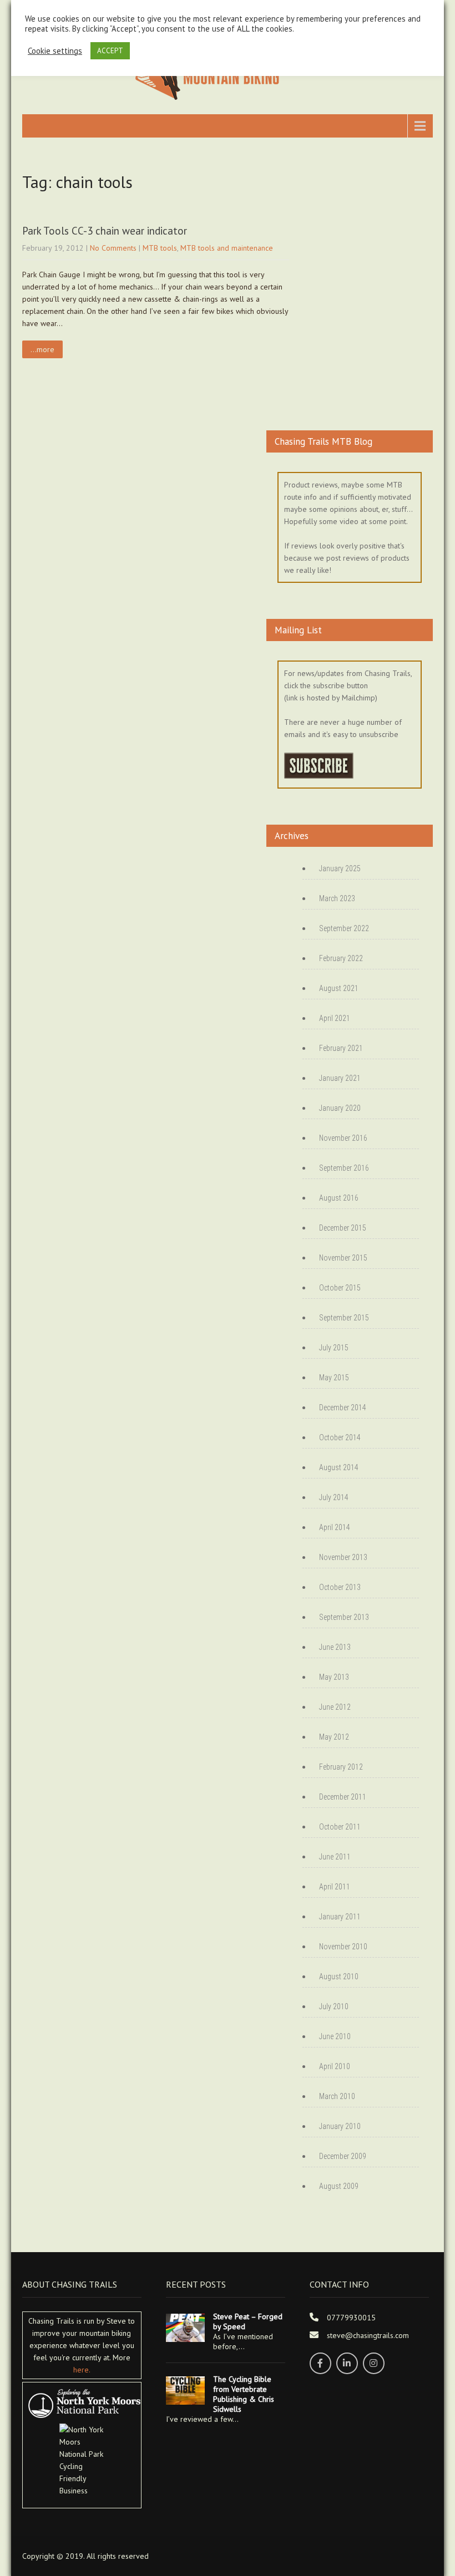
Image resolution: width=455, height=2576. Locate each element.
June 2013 (335, 1647)
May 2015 (334, 1378)
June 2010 (335, 2036)
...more (42, 349)
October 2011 (340, 1827)
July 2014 (334, 1497)
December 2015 (343, 1228)
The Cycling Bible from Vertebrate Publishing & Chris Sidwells (244, 2394)
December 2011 (343, 1797)
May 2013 (334, 1677)
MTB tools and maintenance (227, 248)
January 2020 (340, 1108)
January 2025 (340, 868)
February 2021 (341, 1048)
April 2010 (335, 2066)
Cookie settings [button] (55, 51)
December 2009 (343, 2156)
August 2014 (339, 1467)
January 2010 (340, 2126)
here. (82, 2370)
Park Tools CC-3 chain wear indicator (105, 231)
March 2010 (337, 2096)
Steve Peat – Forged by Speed (248, 2321)
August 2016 (339, 1198)
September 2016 (344, 1168)
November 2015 (343, 1258)
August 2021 (339, 988)
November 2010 (343, 1947)
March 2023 (337, 898)
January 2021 (340, 1078)
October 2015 (340, 1288)
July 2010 (334, 2006)
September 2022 (344, 928)
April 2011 (335, 1887)
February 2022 (341, 958)
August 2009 (339, 2186)
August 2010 (339, 1977)
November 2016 (343, 1138)
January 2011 (340, 1917)
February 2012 (341, 1767)
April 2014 (335, 1527)
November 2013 (343, 1557)
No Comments (113, 248)
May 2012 (334, 1737)
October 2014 (340, 1437)
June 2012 (335, 1707)
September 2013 (344, 1617)
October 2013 (340, 1587)
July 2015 (334, 1348)
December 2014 (343, 1408)
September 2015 (344, 1318)
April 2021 (335, 1018)
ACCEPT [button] (110, 51)
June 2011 (335, 1857)
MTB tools (160, 248)
